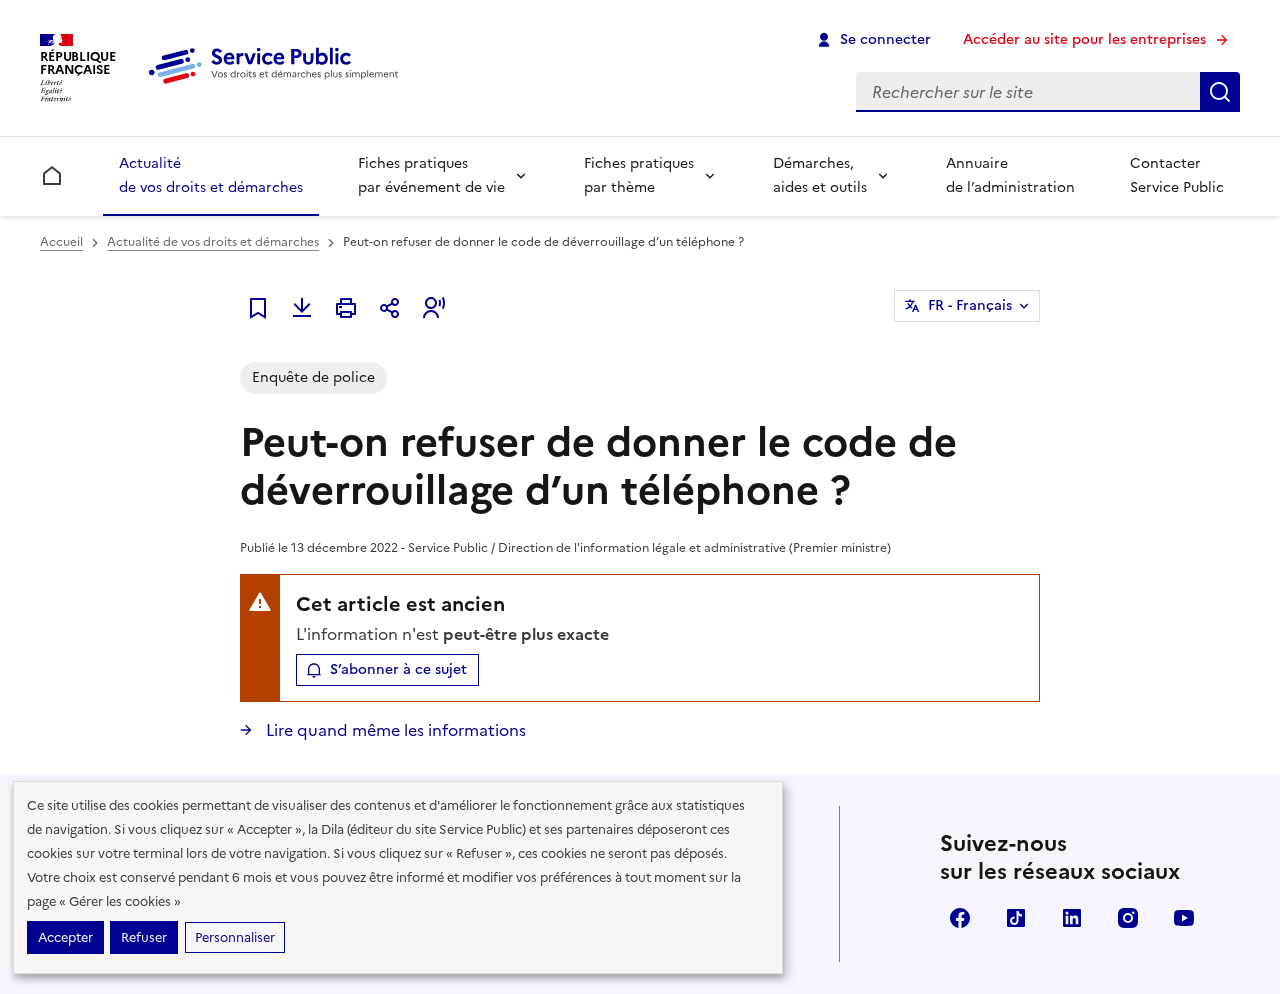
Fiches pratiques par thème (639, 175)
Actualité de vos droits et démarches (211, 175)
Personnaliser (235, 937)
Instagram (1128, 918)
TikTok (1016, 918)
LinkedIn (1072, 918)
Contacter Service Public (1177, 175)
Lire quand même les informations (394, 730)
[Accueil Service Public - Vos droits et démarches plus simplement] (278, 85)
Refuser (144, 937)
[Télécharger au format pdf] (302, 308)
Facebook (960, 918)
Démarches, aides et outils (820, 175)
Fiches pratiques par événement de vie (431, 175)
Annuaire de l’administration (1010, 175)
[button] (434, 308)
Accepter (65, 937)
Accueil (61, 242)
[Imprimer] (346, 308)
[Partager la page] (390, 308)
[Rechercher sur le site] (1220, 92)
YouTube (1184, 918)
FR (970, 305)
